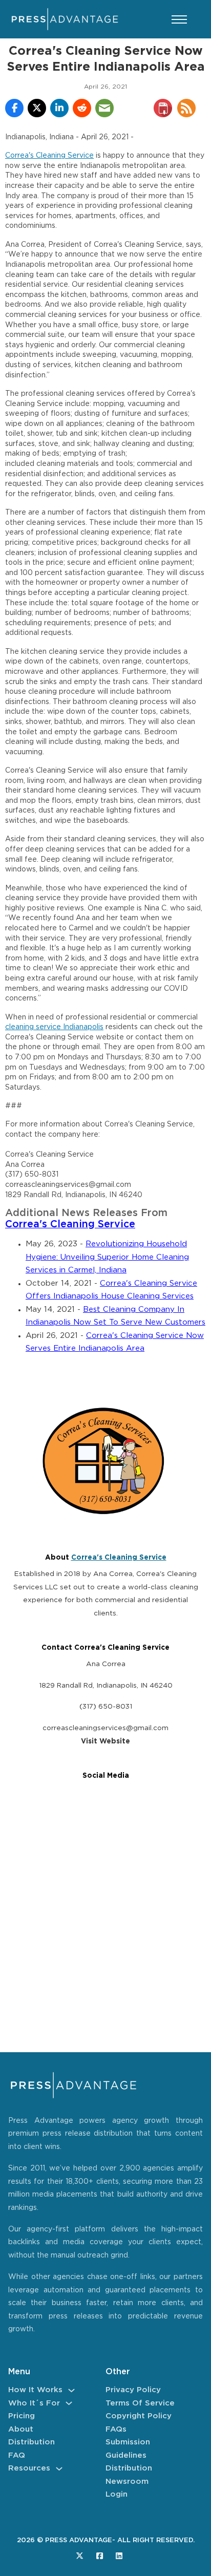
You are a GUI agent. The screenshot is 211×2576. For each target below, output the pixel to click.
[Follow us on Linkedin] (119, 2556)
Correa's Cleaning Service (49, 156)
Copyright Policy (139, 2416)
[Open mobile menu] (179, 19)
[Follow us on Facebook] (100, 2556)
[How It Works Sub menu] (71, 2390)
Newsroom (127, 2482)
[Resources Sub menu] (59, 2469)
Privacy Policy (133, 2390)
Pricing (22, 2416)
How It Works (35, 2390)
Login (117, 2494)
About (21, 2429)
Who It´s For (34, 2403)
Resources (29, 2468)
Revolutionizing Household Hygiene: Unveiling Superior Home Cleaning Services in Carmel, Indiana (107, 1257)
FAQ (17, 2455)
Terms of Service (140, 2403)
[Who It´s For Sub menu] (69, 2403)
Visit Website (105, 1741)
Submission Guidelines (128, 2449)
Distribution (31, 2442)
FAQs (116, 2429)
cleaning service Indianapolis (54, 1027)
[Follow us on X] (80, 2556)
